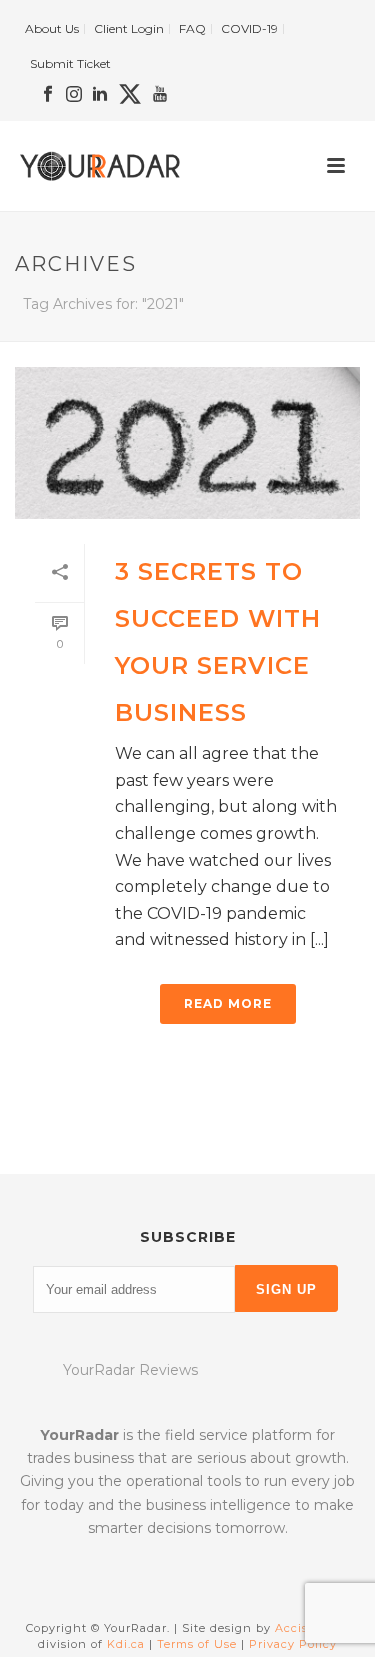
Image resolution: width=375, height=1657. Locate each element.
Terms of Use (197, 1644)
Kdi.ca (126, 1644)
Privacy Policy (293, 1644)
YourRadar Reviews (130, 1370)
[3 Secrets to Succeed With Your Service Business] (187, 443)
